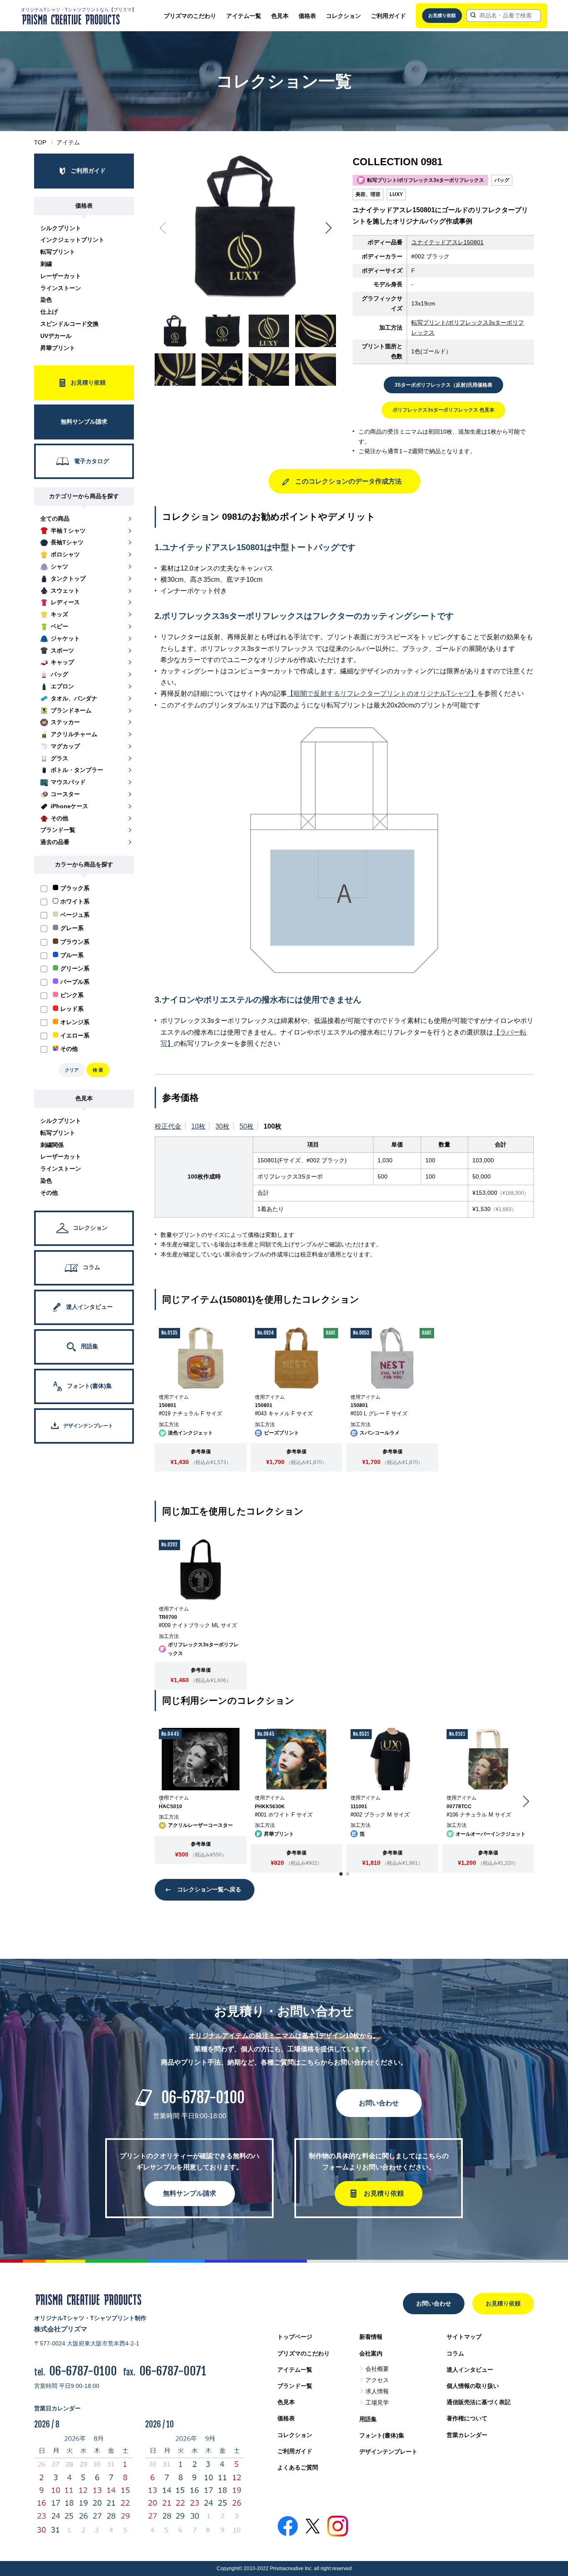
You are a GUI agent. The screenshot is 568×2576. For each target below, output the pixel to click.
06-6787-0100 (203, 2098)
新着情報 (371, 2337)
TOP (40, 142)
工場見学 (377, 2402)
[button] (328, 228)
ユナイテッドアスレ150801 (447, 242)
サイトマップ (464, 2337)
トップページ (295, 2337)
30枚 (222, 1126)
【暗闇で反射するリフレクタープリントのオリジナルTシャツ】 (382, 694)
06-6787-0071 (173, 2371)
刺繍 (46, 264)
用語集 (368, 2419)
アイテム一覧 (244, 16)
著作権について (467, 2418)
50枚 (247, 1126)
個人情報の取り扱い (473, 2386)
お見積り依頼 (442, 15)
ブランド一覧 (295, 2386)
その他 (49, 1193)
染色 (46, 300)
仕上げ (49, 312)
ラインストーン (61, 288)
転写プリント (58, 252)
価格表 (307, 16)
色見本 (280, 16)
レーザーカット (61, 276)
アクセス (377, 2380)
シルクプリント (61, 228)
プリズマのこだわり (190, 16)
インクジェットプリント (72, 240)
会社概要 (377, 2369)
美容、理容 (368, 194)
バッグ (502, 180)
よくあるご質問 (298, 2467)
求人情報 (377, 2391)
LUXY (396, 194)
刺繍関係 (52, 1145)
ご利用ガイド (388, 16)
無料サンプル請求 (190, 2193)
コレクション (343, 16)
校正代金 (168, 1126)
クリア (72, 1070)
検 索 (98, 1070)
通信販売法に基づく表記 (479, 2402)
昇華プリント (58, 348)
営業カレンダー (467, 2435)
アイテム (68, 142)
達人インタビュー (470, 2370)
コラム (455, 2353)
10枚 (198, 1126)
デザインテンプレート (388, 2452)
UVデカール (56, 336)
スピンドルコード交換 (69, 324)
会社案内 (371, 2353)
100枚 (273, 1126)
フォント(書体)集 (382, 2435)
